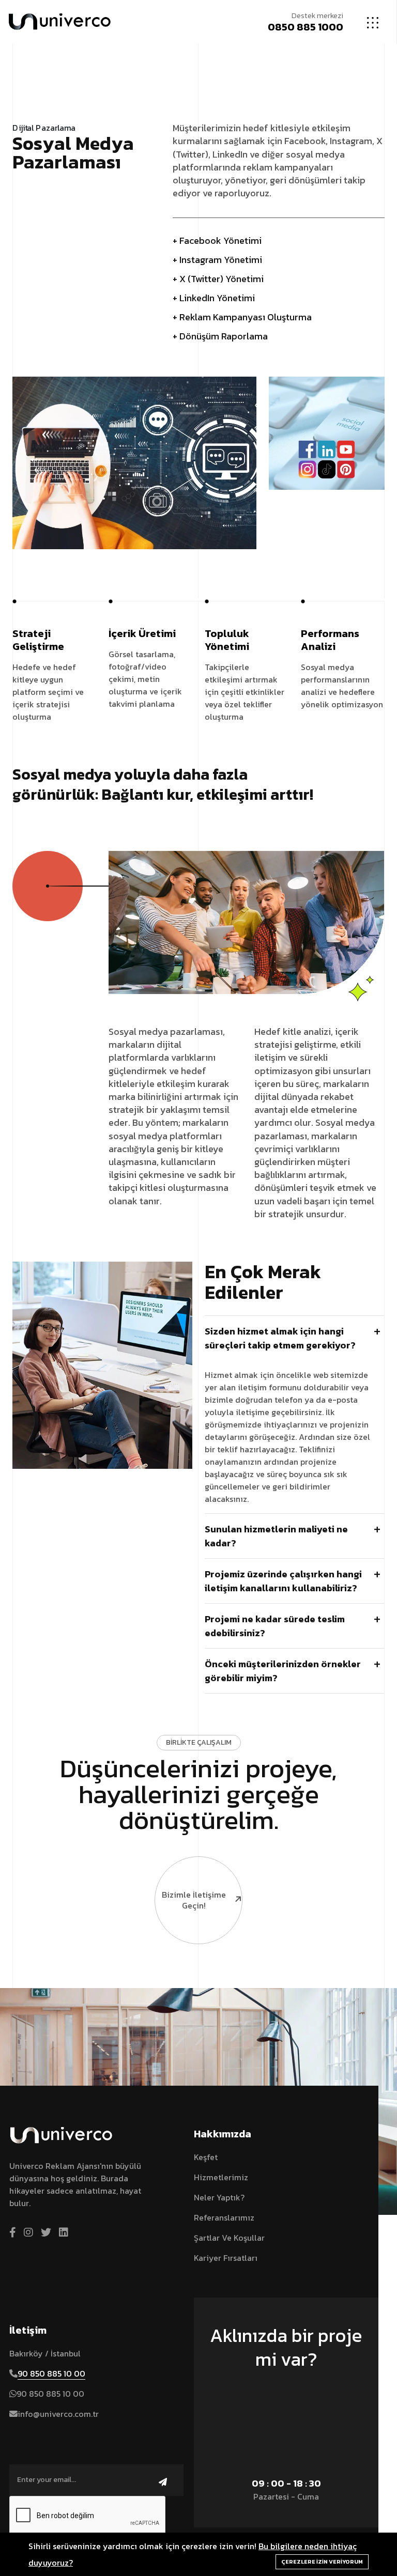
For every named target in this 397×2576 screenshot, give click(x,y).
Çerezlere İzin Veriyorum (322, 2562)
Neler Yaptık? (219, 2197)
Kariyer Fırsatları (226, 2258)
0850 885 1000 (306, 27)
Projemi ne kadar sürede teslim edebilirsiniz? (275, 1626)
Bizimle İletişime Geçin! (194, 1900)
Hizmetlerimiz (221, 2177)
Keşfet (206, 2157)
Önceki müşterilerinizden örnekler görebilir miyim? (283, 1671)
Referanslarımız (224, 2217)
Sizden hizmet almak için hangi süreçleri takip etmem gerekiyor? (280, 1338)
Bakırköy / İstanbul (45, 2353)
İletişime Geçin (281, 2389)
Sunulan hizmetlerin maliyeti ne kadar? (276, 1536)
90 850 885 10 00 (51, 2373)
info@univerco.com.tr (58, 2414)
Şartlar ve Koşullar (229, 2238)
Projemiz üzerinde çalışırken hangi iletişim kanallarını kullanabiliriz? (283, 1581)
